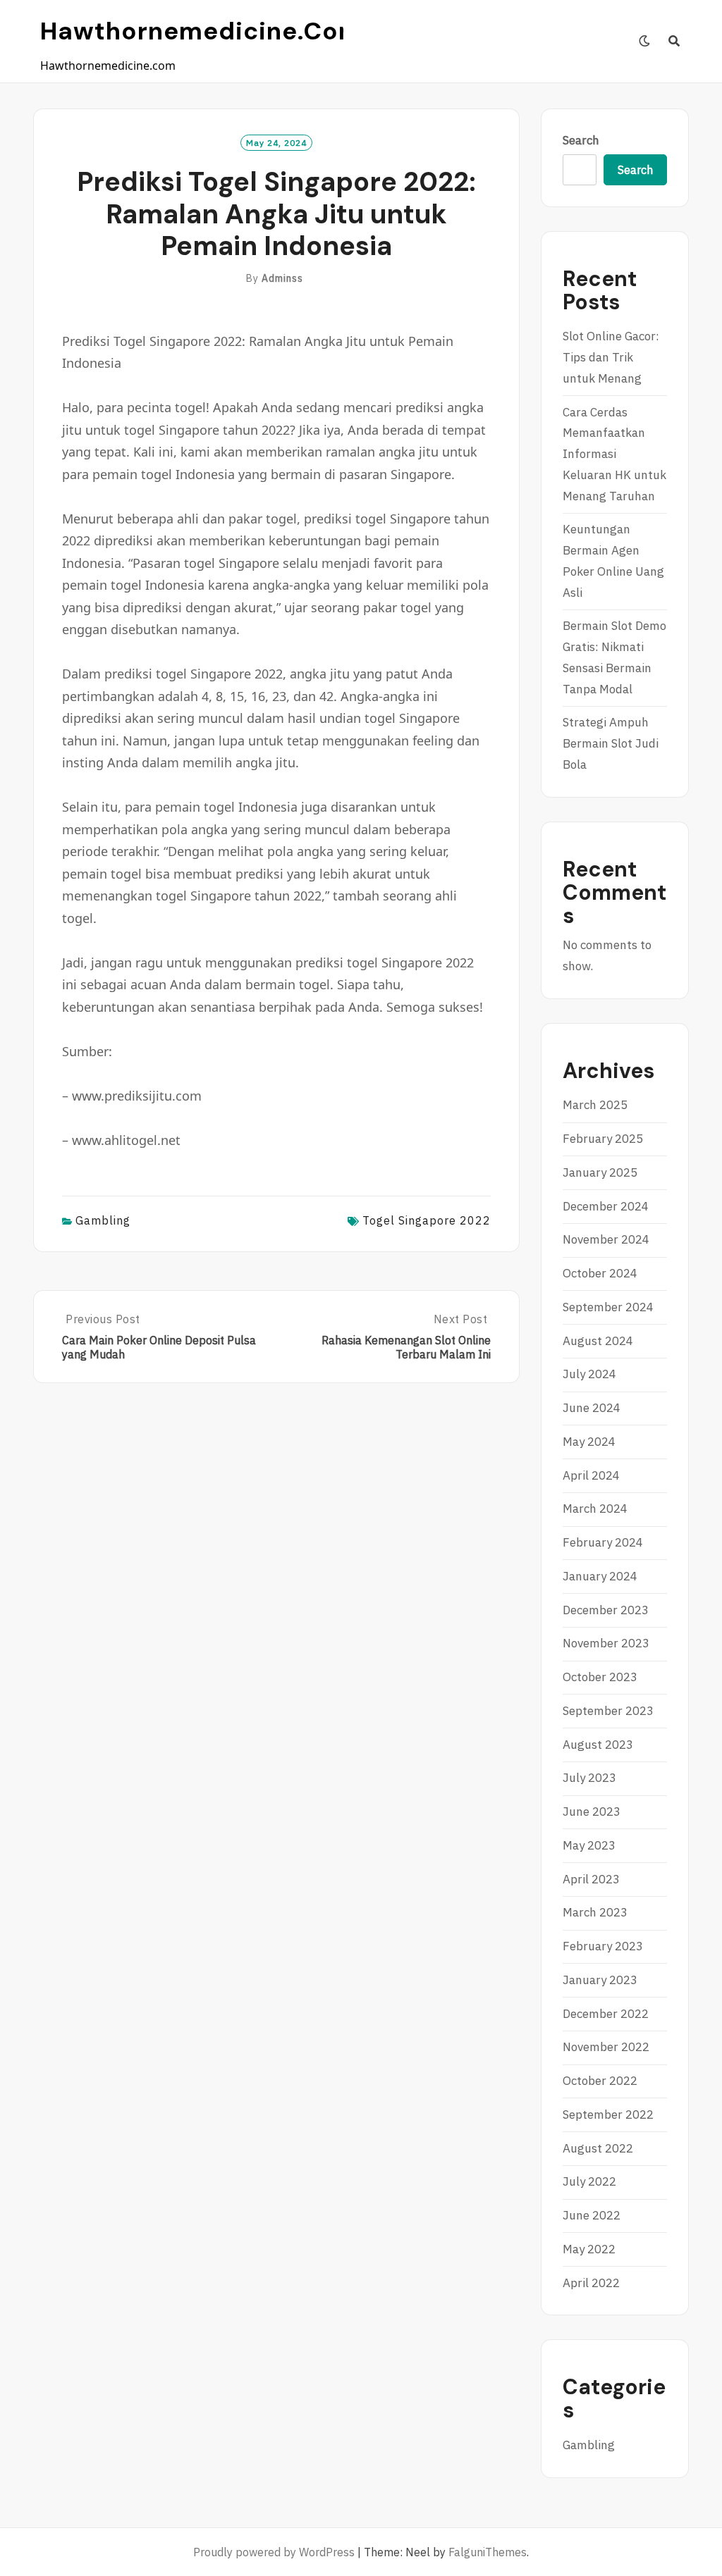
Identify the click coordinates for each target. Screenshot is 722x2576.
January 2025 (600, 1172)
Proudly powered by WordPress (274, 2552)
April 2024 (591, 1475)
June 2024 (592, 1408)
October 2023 (600, 1677)
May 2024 (589, 1442)
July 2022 (589, 2181)
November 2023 (606, 1643)
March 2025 (595, 1105)
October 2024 (600, 1273)
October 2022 (600, 2081)
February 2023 (603, 1946)
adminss (282, 278)
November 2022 (606, 2047)
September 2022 (608, 2114)
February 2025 (603, 1139)
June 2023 (592, 1812)
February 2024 (603, 1542)
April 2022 (591, 2283)
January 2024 (600, 1576)
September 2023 (608, 1711)
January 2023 (600, 1980)
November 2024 (606, 1239)
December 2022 (606, 2014)
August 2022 (598, 2148)
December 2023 (606, 1610)
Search (581, 140)
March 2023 (595, 1912)
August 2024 (598, 1341)
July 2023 (589, 1778)
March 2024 (595, 1509)
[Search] (674, 41)
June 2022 (592, 2215)
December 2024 (606, 1206)
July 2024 (589, 1374)
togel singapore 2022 (427, 1220)
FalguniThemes (488, 2552)
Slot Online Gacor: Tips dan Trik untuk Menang (611, 357)
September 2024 (608, 1307)
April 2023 (591, 1879)
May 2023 (589, 1845)
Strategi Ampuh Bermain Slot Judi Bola (611, 743)
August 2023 (598, 1745)
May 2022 (589, 2249)
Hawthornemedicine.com (201, 31)
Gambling (103, 1220)
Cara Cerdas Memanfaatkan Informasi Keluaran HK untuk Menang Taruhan (614, 454)
